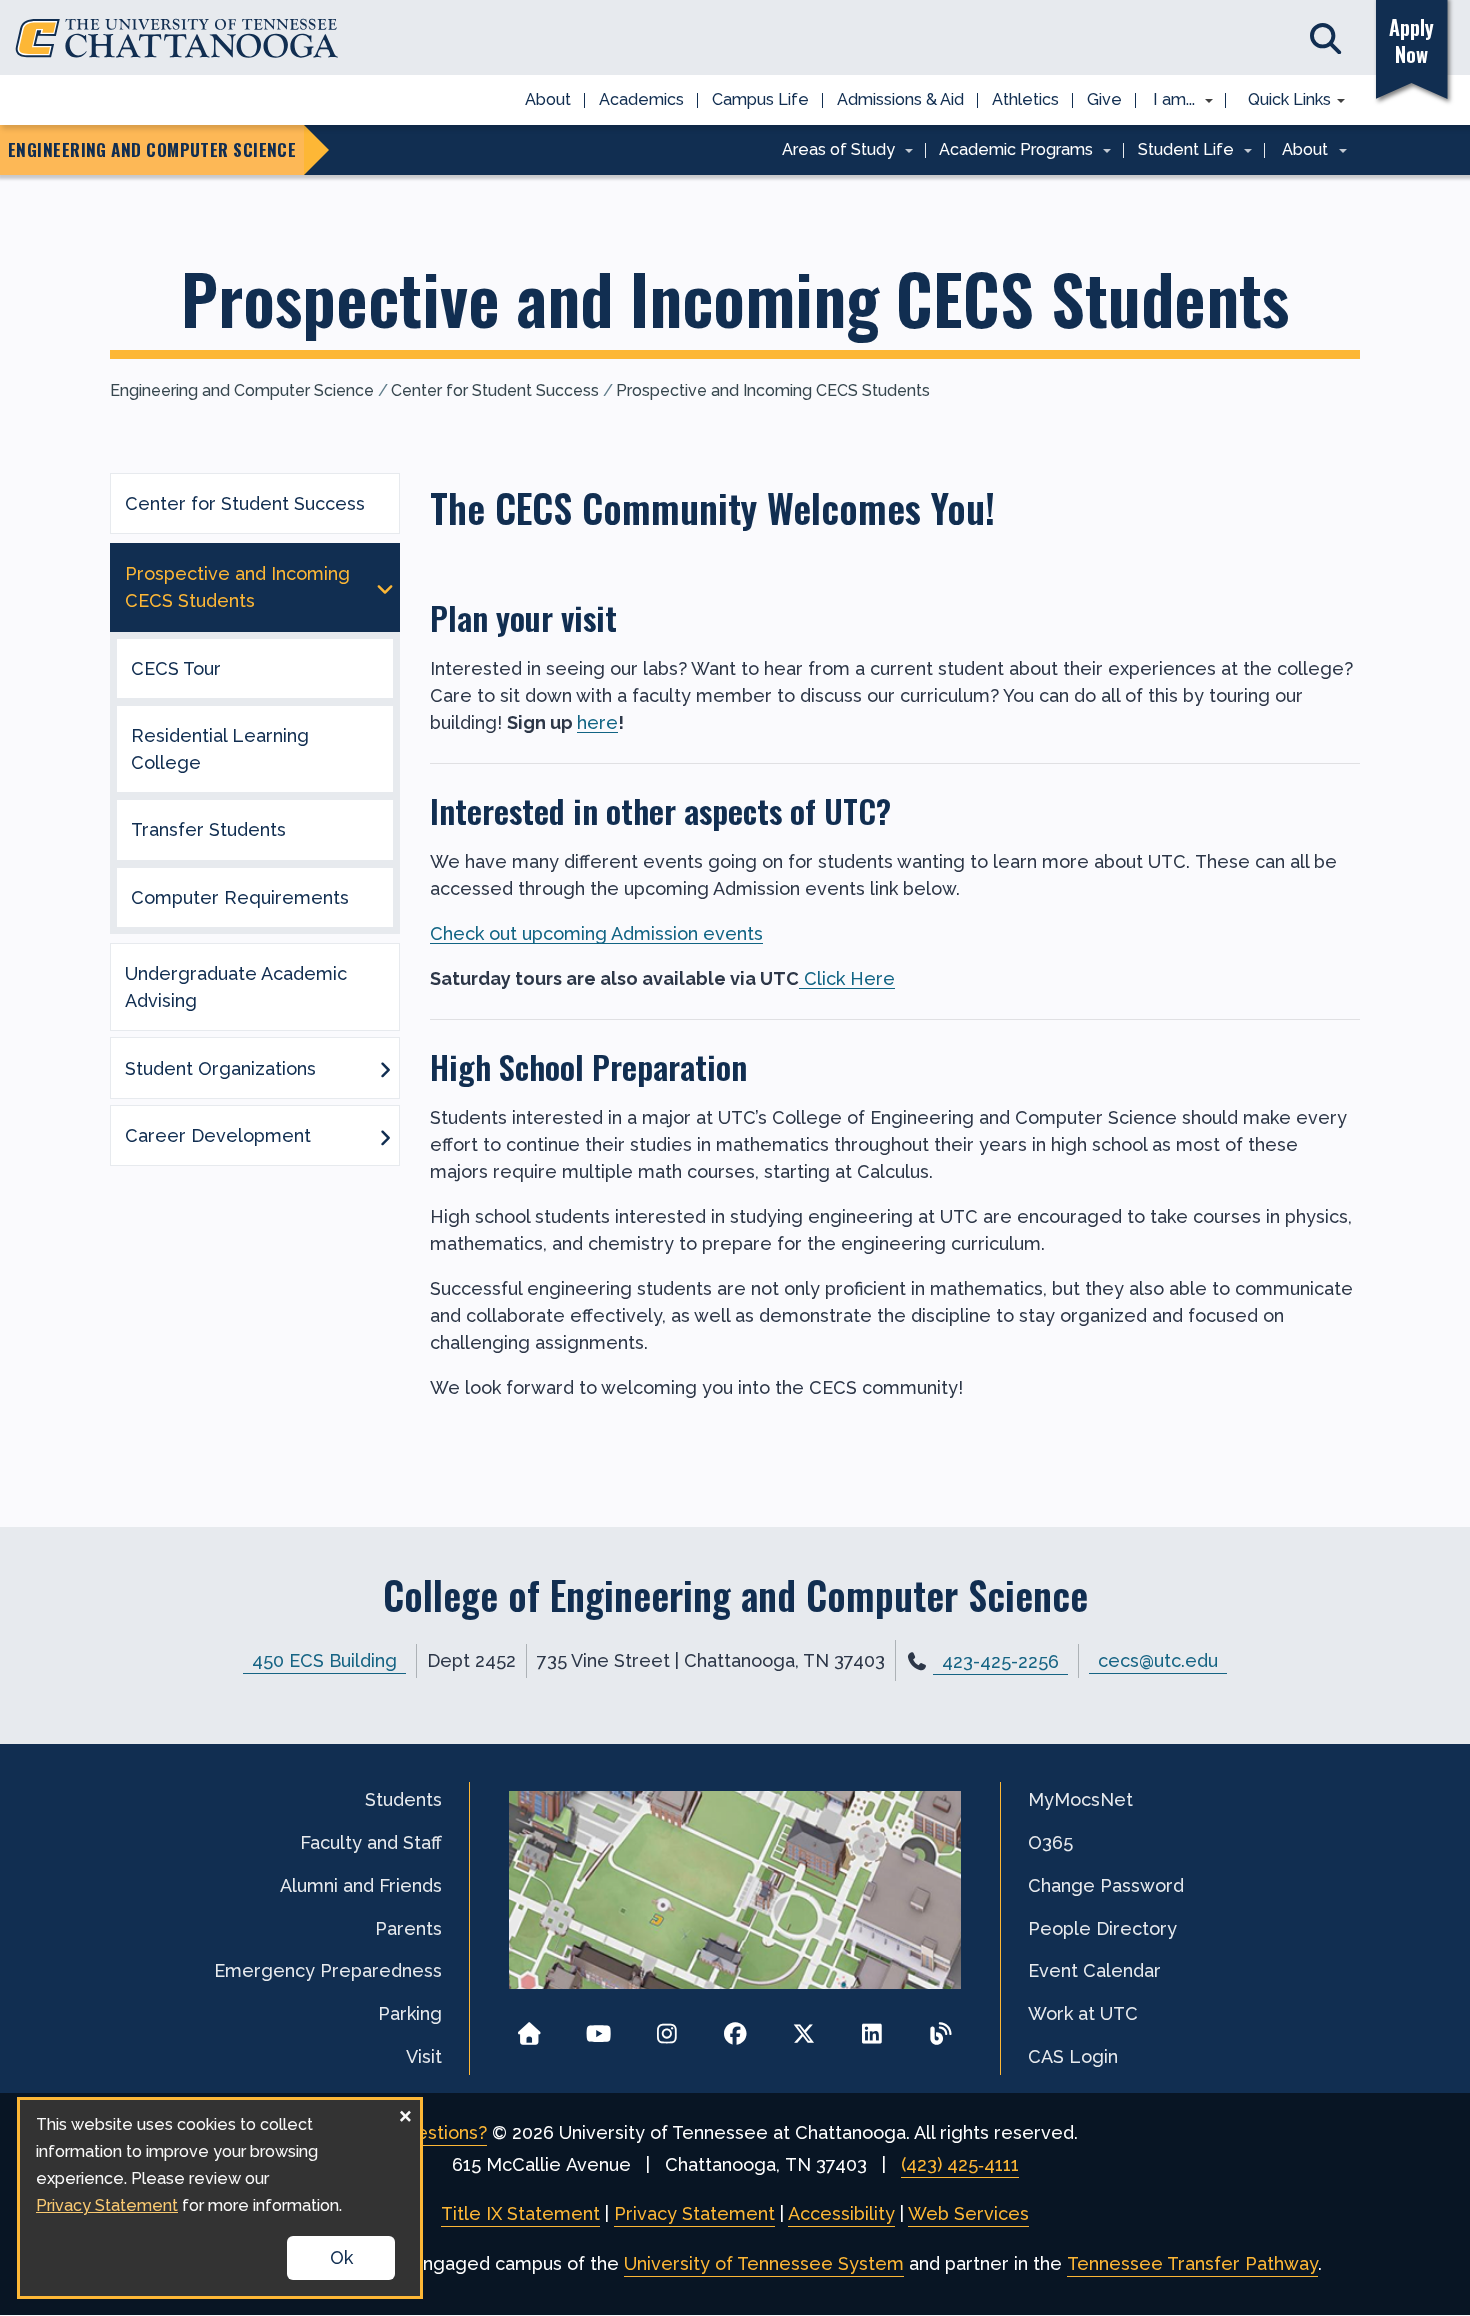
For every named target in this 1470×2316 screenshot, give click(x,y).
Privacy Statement (694, 2213)
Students (403, 1799)
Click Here (847, 978)
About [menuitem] (548, 99)
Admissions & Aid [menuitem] (900, 99)
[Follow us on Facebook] (735, 2027)
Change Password (1106, 1885)
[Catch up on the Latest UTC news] (940, 2027)
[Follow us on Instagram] (666, 2027)
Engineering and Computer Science (242, 390)
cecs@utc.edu (1158, 1660)
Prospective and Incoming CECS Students (773, 390)
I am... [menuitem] (1168, 101)
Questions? (439, 2132)
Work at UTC (1083, 2013)
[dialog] (220, 2198)
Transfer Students (208, 829)
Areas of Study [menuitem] (831, 151)
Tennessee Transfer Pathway (1192, 2263)
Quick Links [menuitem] (1282, 101)
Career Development (218, 1135)
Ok (341, 2257)
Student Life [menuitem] (1179, 151)
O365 (1050, 1842)
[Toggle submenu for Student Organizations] (385, 1068)
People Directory (1102, 1928)
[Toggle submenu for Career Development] (385, 1136)
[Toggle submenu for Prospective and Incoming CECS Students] (385, 587)
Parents (408, 1928)
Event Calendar (1094, 1970)
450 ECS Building (324, 1660)
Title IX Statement (520, 2213)
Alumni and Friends (361, 1885)
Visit (424, 2056)
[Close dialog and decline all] (405, 2112)
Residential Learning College (220, 749)
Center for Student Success (495, 390)
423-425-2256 (1000, 1661)
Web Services (968, 2213)
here (597, 722)
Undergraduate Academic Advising (236, 987)
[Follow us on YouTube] (598, 2027)
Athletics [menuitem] (1025, 99)
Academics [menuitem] (641, 99)
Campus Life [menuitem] (760, 99)
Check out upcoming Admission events (596, 933)
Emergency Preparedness (328, 1970)
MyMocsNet (1080, 1799)
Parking (410, 2013)
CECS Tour (176, 668)
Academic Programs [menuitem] (1010, 151)
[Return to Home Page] (529, 2027)
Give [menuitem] (1104, 99)
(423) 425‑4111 (960, 2164)
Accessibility (841, 2213)
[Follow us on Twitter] (803, 2027)
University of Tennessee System (764, 2263)
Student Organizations (220, 1068)
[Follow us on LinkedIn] (872, 2027)
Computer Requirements (240, 897)
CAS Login (1073, 2056)
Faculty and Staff (371, 1842)
